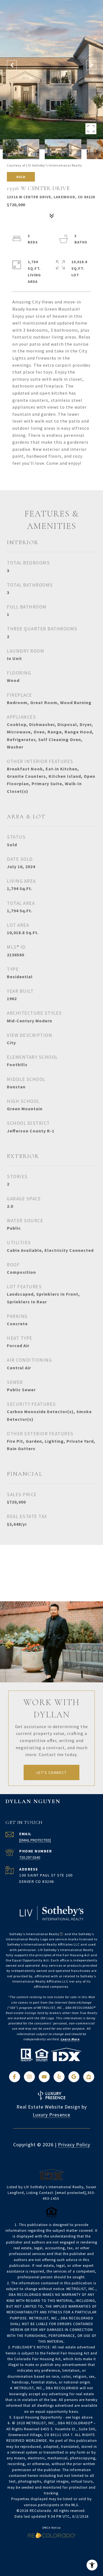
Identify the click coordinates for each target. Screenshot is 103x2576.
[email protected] (71, 2193)
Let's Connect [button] (52, 1772)
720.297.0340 (30, 1857)
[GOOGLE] (74, 2077)
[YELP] (59, 2077)
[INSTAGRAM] (29, 2077)
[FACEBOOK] (15, 2077)
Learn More (70, 2039)
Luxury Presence (51, 2115)
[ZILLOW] (89, 2077)
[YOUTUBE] (44, 2077)
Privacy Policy (74, 2145)
